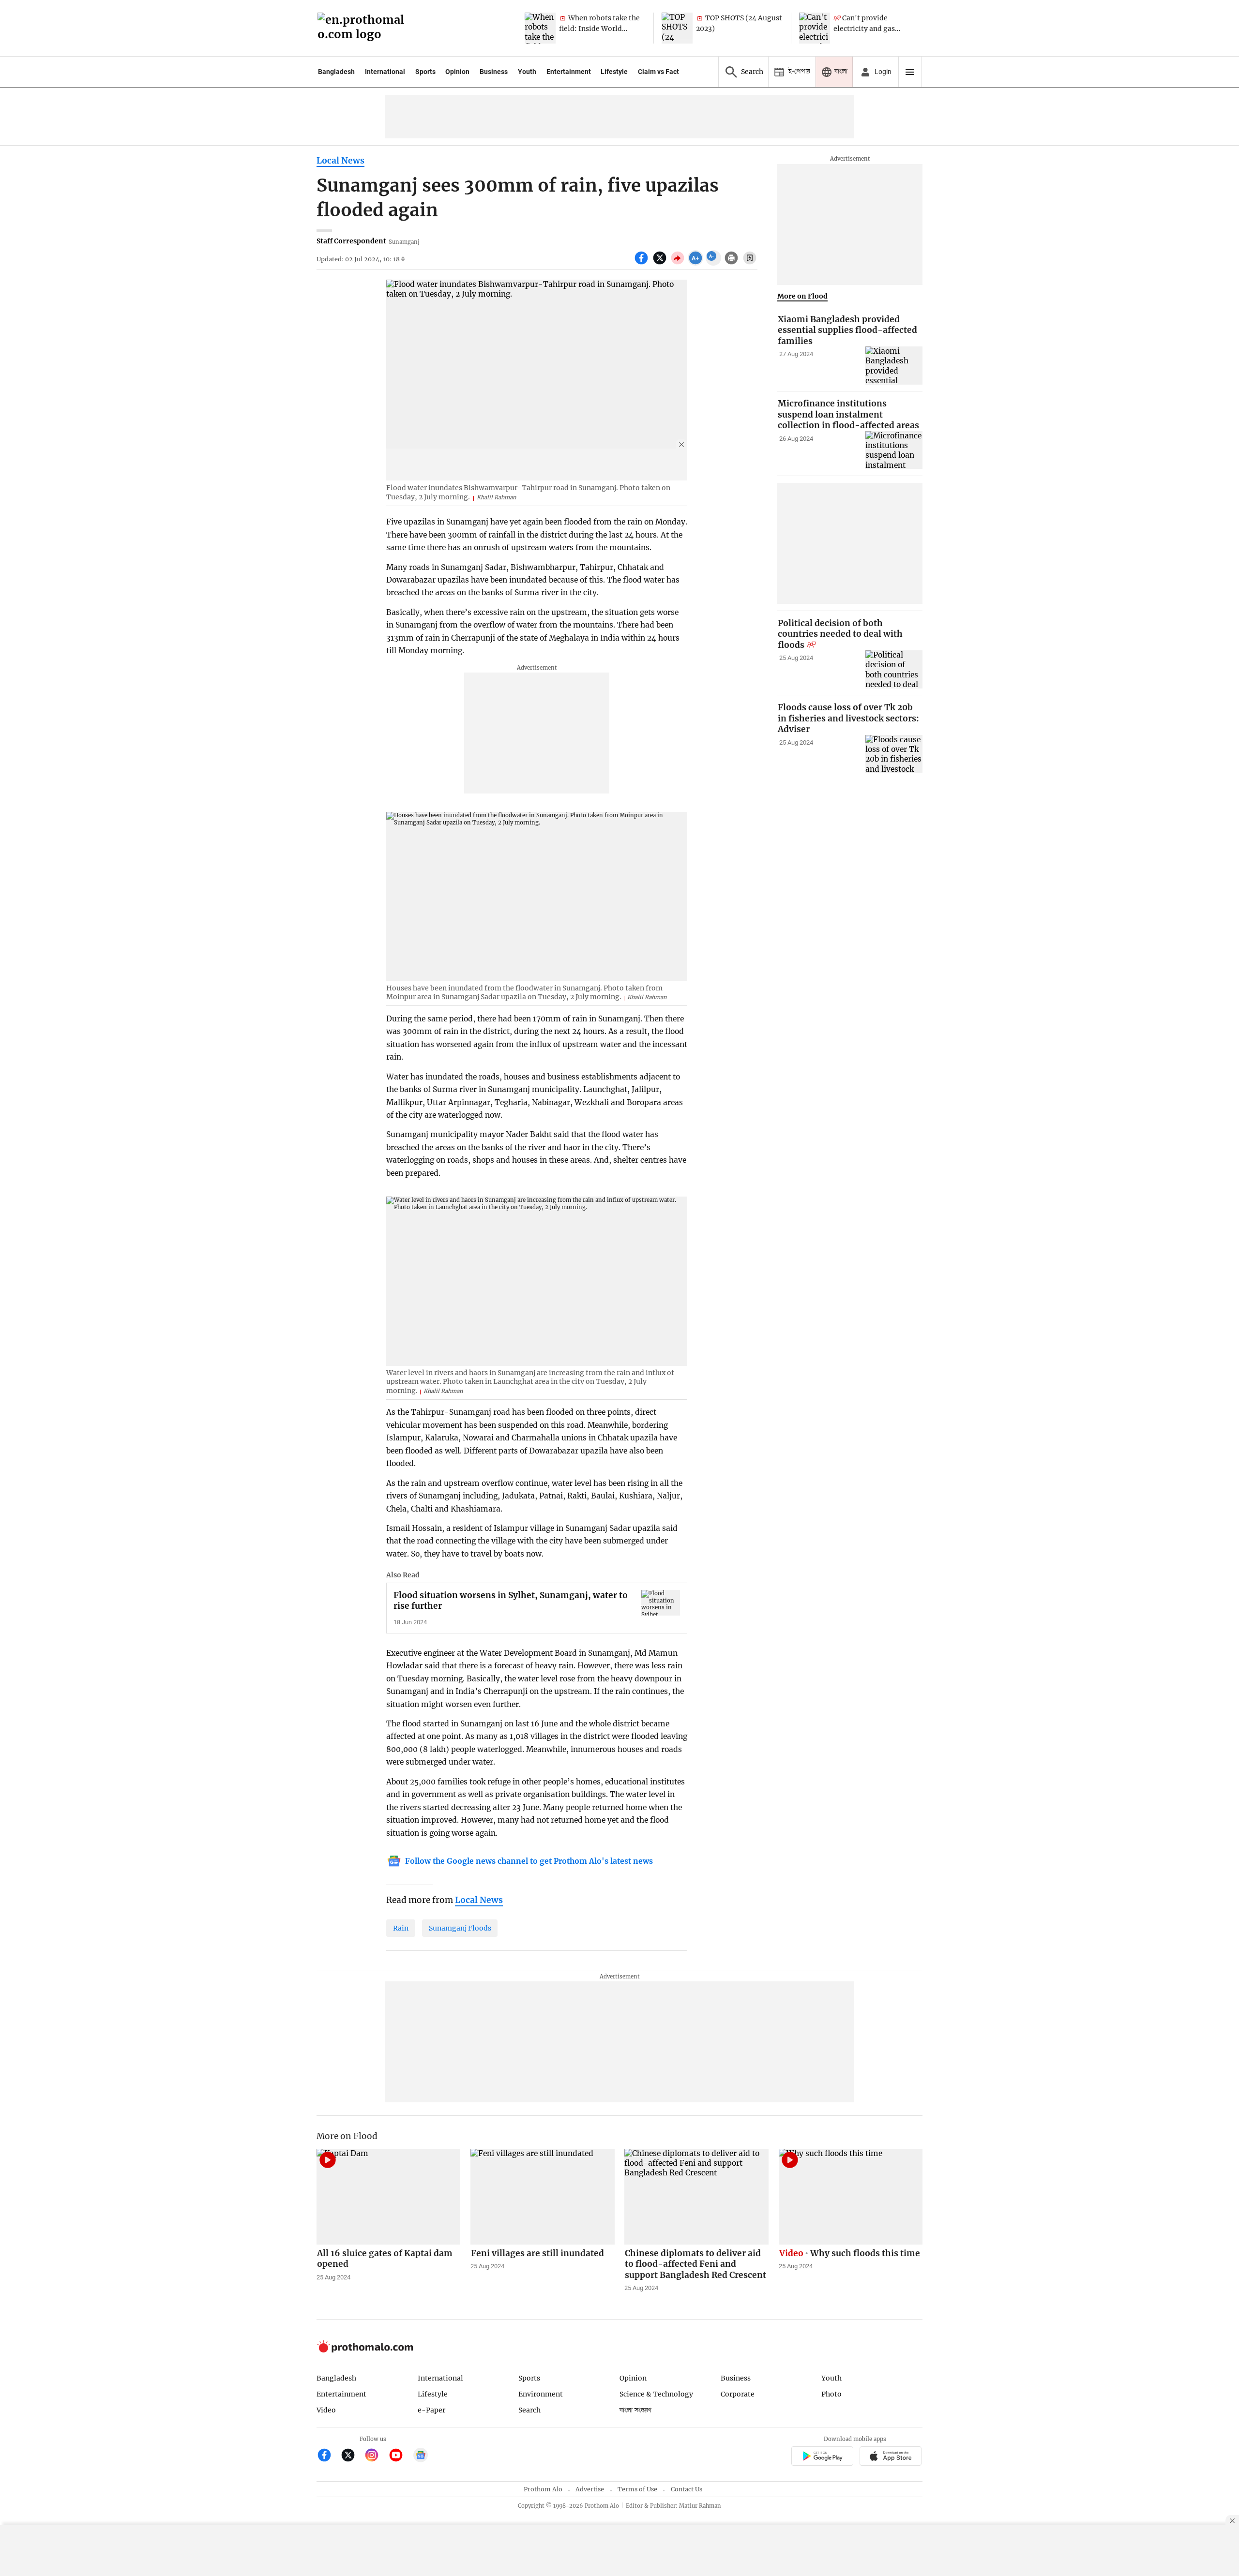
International (385, 72)
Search (529, 2410)
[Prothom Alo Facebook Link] (328, 2456)
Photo (831, 2394)
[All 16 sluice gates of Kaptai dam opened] (389, 2197)
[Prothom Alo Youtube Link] (400, 2456)
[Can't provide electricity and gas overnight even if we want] (815, 28)
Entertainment (569, 72)
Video (326, 2410)
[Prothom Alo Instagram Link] (376, 2456)
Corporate (738, 2394)
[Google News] (421, 2456)
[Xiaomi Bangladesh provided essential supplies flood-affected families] (894, 366)
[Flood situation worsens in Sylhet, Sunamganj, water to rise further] (661, 1603)
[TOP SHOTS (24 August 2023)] (677, 28)
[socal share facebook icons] (642, 263)
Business (494, 72)
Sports (425, 72)
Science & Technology (656, 2394)
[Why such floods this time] (851, 2197)
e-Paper (431, 2410)
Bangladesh (336, 72)
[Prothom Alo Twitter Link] (352, 2456)
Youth (527, 72)
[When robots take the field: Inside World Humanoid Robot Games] (540, 28)
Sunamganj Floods (460, 1928)
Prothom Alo (543, 2489)
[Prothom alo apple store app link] (891, 2457)
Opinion (457, 72)
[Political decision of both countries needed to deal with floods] (894, 669)
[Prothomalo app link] (822, 2457)
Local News (340, 161)
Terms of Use (637, 2489)
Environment (541, 2394)
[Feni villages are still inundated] (543, 2197)
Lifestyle (614, 72)
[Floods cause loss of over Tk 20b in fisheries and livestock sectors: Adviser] (894, 754)
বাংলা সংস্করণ (635, 2410)
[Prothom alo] (364, 28)
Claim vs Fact (658, 72)
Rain (401, 1928)
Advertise (590, 2489)
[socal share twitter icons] (661, 263)
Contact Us (687, 2489)
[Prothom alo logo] (365, 2350)
